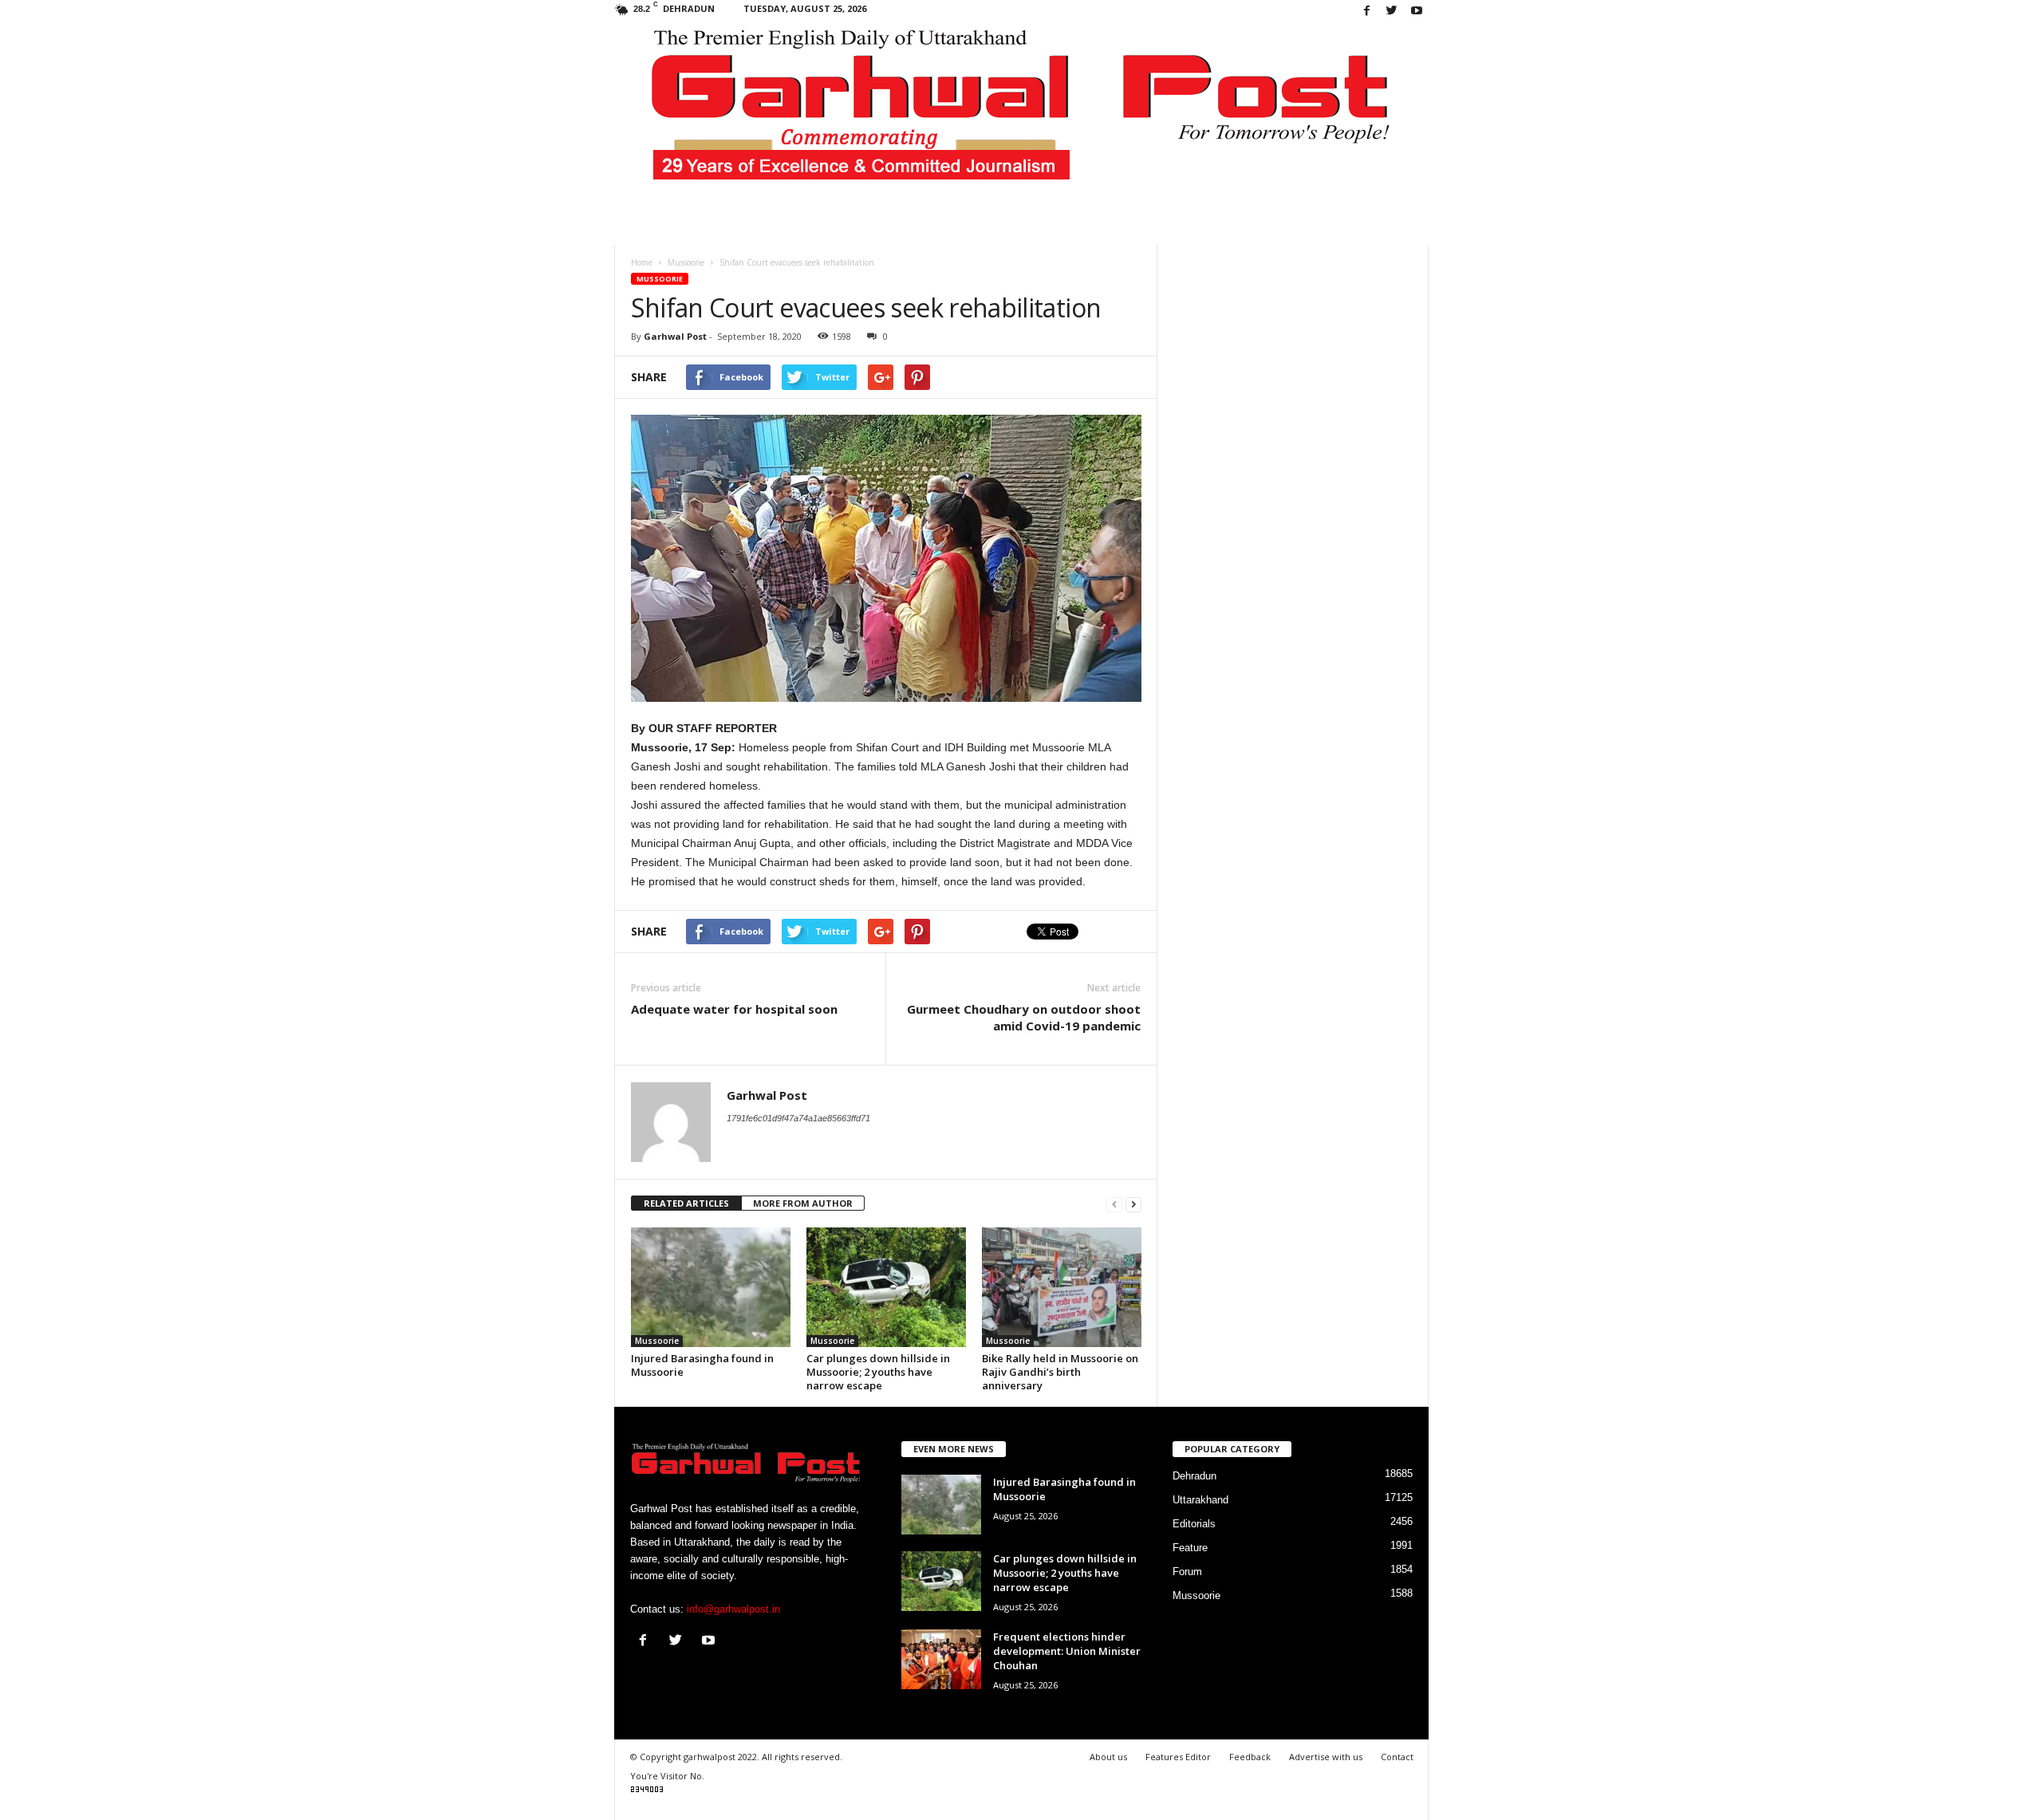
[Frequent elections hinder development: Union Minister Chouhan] (941, 1659)
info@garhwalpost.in (733, 1609)
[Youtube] (1417, 12)
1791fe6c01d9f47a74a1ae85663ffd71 (798, 1118)
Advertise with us (1326, 1757)
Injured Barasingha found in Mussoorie (702, 1365)
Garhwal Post (675, 336)
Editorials (1194, 1524)
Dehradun (1194, 1476)
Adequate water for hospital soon (734, 1009)
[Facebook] (1367, 12)
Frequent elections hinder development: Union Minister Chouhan (1067, 1651)
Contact (1397, 1757)
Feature (1190, 1548)
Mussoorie (660, 279)
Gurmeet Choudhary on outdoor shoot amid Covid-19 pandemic (1024, 1017)
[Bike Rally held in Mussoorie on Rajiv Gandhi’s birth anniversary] (1062, 1287)
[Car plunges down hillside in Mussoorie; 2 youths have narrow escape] (886, 1287)
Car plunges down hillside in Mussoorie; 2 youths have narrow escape (878, 1372)
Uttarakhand (1200, 1500)
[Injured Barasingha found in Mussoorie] (711, 1287)
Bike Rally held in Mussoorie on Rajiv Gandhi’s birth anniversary (1060, 1372)
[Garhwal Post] (1021, 115)
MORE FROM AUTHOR (803, 1203)
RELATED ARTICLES (686, 1203)
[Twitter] (1392, 12)
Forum (1187, 1572)
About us (1108, 1757)
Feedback (1250, 1757)
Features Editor (1178, 1757)
